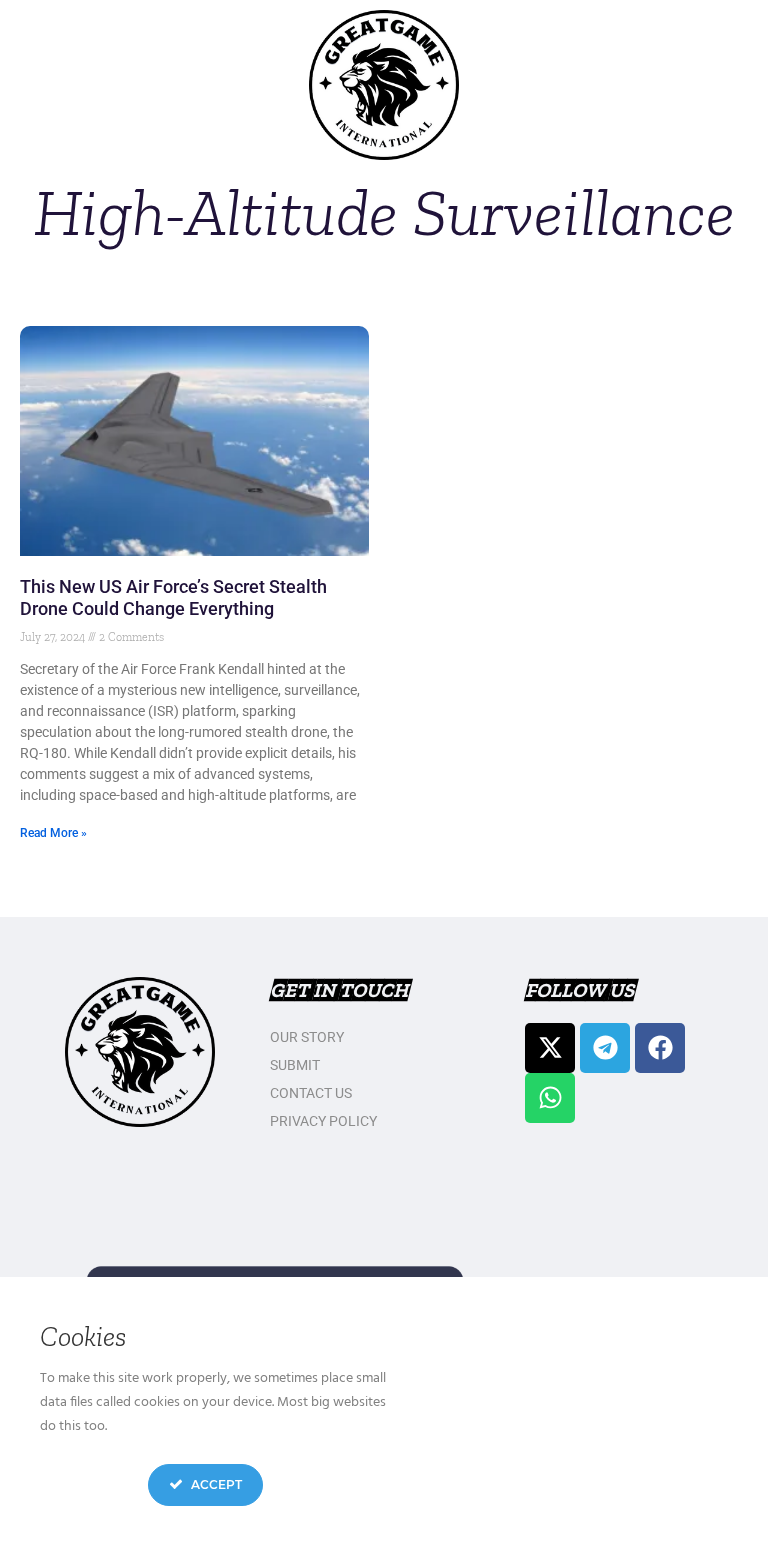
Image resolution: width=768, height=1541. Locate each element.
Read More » (53, 833)
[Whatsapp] (550, 1098)
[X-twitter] (550, 1048)
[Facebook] (660, 1048)
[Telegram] (605, 1048)
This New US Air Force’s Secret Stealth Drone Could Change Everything (173, 597)
